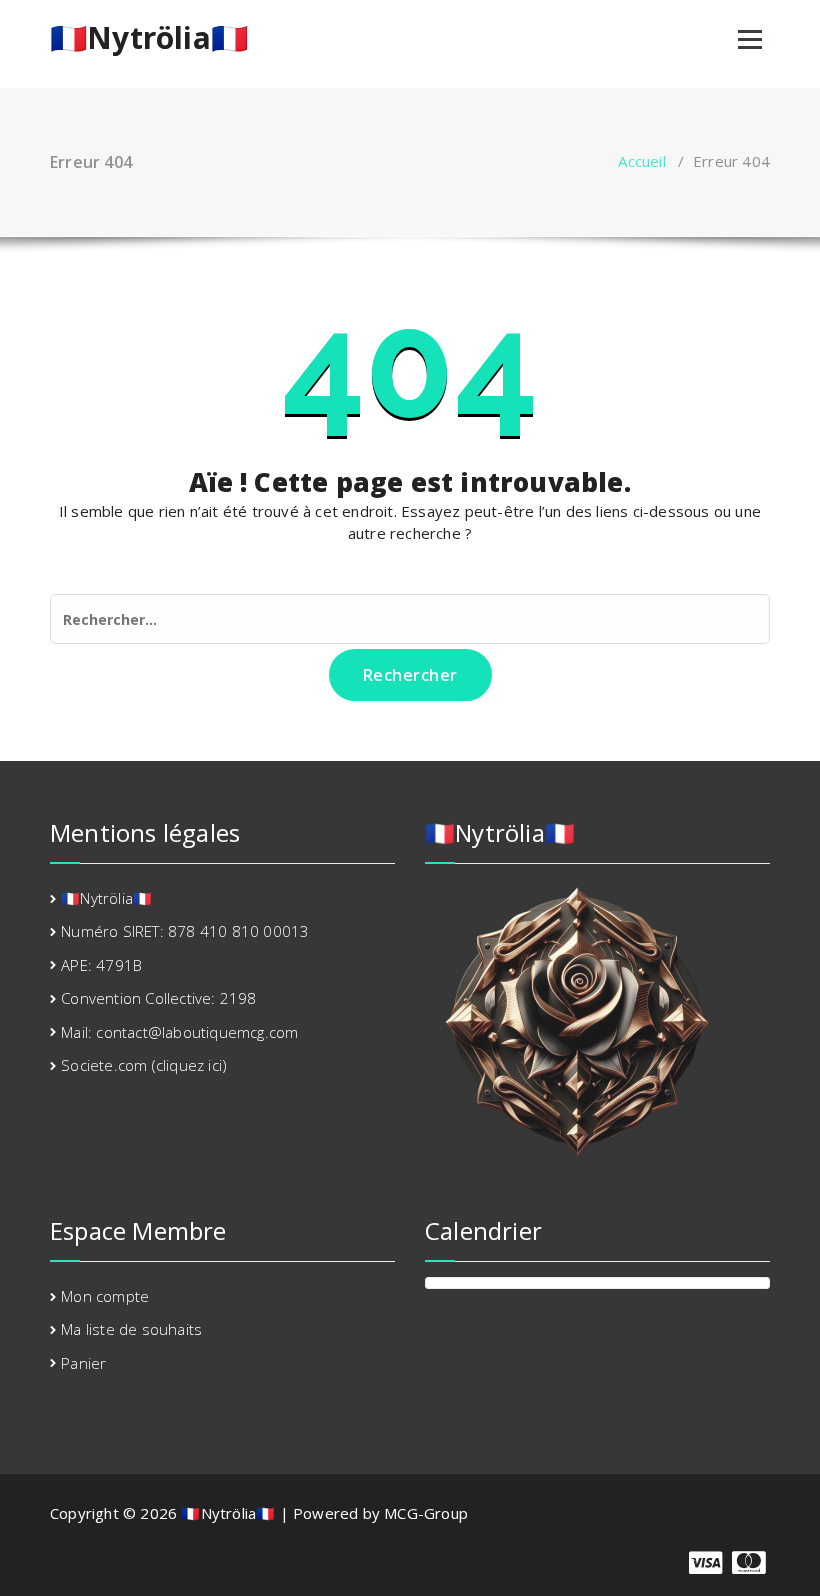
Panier (83, 1363)
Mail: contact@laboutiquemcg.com (179, 1032)
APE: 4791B (101, 965)
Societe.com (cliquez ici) (144, 1065)
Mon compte (105, 1296)
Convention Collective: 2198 (158, 998)
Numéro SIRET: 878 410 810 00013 (185, 931)
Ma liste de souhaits (131, 1329)
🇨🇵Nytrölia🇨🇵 (149, 38)
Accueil (641, 161)
